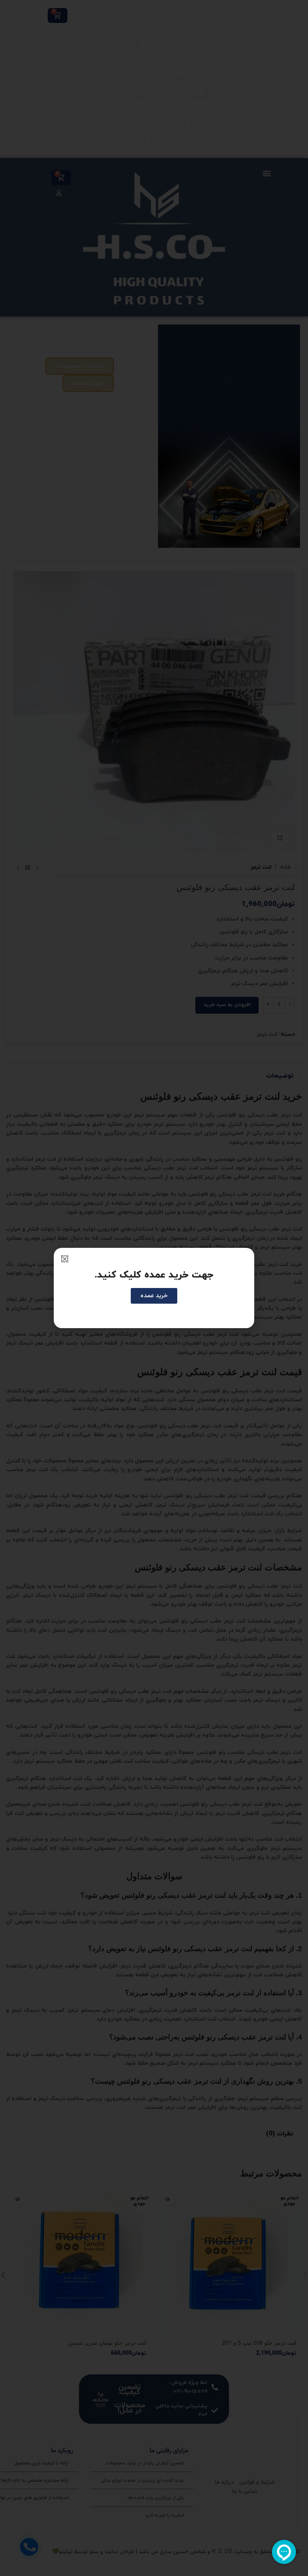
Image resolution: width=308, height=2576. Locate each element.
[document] (154, 1288)
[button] (65, 1259)
